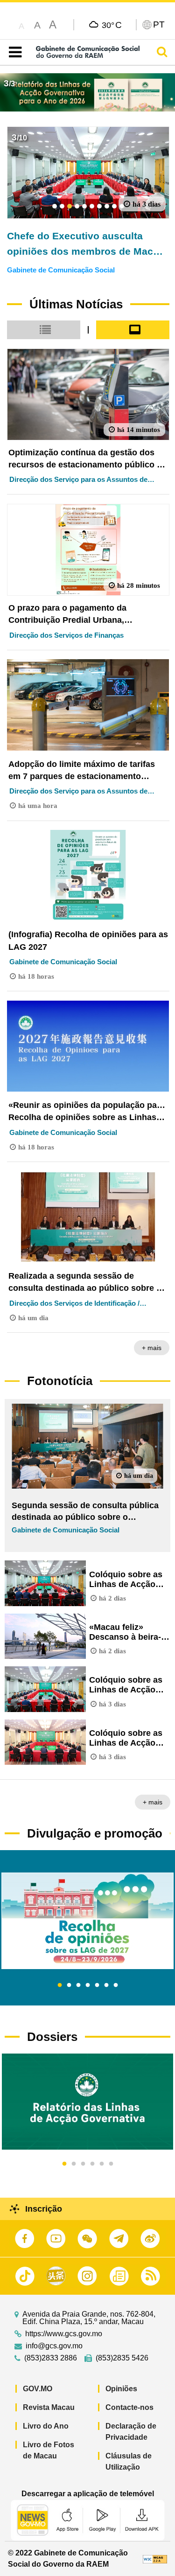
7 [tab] (116, 1985)
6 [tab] (106, 1985)
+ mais (152, 1348)
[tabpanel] (87, 1921)
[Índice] (13, 52)
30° (112, 25)
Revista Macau (49, 2407)
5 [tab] (97, 1985)
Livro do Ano (46, 2426)
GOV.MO (38, 2389)
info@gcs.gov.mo (54, 2346)
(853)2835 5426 (122, 2358)
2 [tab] (69, 1985)
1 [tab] (60, 1985)
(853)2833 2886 (51, 2358)
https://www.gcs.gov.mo (64, 2334)
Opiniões (121, 2389)
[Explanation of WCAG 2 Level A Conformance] (155, 2559)
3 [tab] (78, 1985)
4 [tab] (88, 1985)
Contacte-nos (129, 2407)
